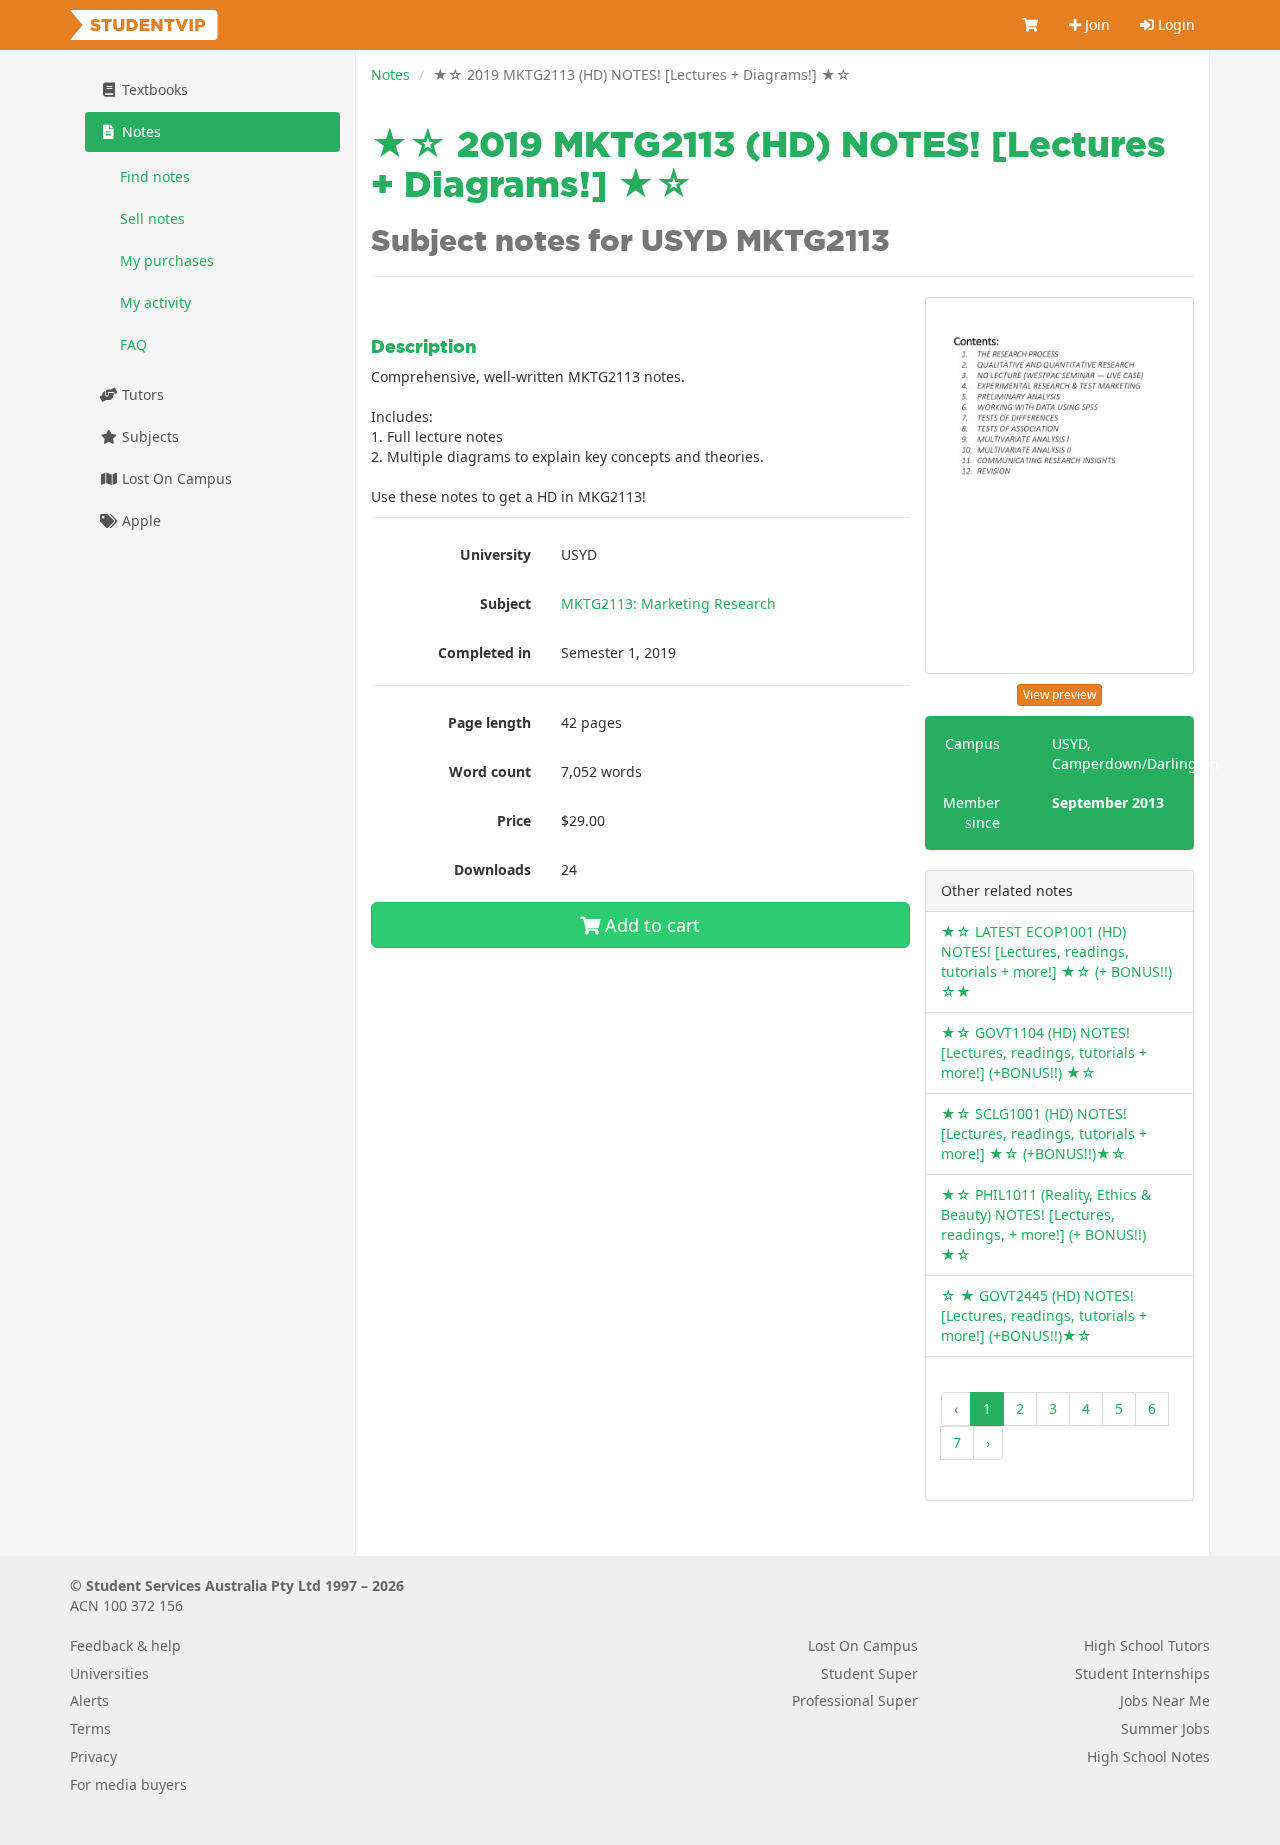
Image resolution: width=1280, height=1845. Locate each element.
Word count (490, 771)
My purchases (167, 260)
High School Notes (1148, 1756)
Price (514, 820)
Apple (139, 520)
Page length (489, 722)
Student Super (869, 1673)
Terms (90, 1728)
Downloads (492, 869)
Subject (505, 603)
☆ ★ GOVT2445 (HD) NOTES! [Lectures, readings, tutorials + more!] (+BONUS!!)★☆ (1044, 1315)
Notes (390, 74)
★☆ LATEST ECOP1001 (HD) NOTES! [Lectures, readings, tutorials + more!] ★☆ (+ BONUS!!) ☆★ (1056, 961)
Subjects (148, 436)
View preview (1059, 694)
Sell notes (152, 218)
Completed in (484, 652)
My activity (155, 302)
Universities (109, 1673)
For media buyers (128, 1784)
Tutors (141, 394)
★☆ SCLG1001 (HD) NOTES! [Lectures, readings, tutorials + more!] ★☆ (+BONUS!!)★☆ (1044, 1133)
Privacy (93, 1756)
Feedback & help (125, 1645)
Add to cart (650, 925)
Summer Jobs (1165, 1728)
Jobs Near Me (1165, 1700)
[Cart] (1031, 25)
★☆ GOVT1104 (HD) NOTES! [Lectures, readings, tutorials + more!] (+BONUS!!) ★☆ (1044, 1052)
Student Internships (1142, 1673)
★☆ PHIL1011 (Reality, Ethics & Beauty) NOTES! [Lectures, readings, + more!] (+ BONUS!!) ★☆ (1046, 1224)
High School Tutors (1147, 1645)
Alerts (89, 1700)
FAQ (133, 344)
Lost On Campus (175, 478)
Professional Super (855, 1700)
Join (1095, 24)
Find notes (155, 176)
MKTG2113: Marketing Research (668, 603)
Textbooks (153, 89)
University (495, 554)
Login (1174, 24)
